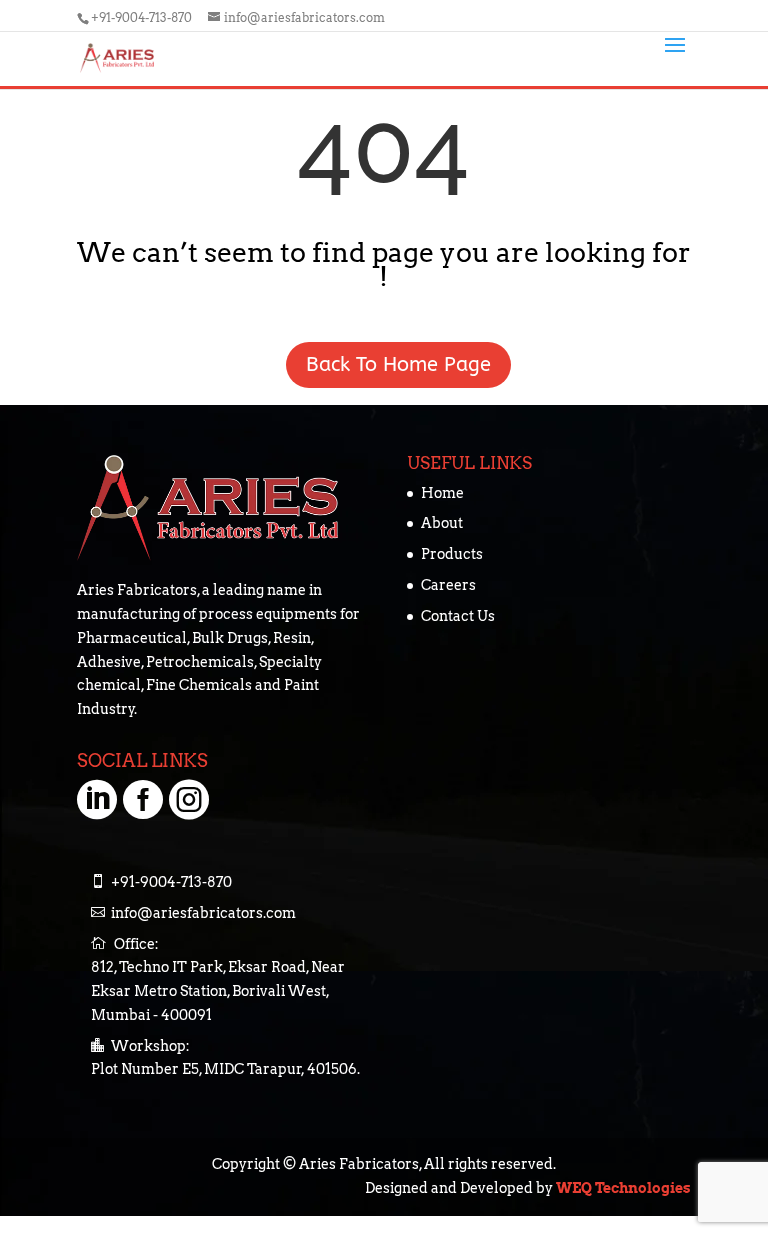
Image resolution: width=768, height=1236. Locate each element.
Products (452, 554)
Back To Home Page (383, 364)
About (442, 523)
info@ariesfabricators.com (203, 913)
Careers (448, 585)
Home (442, 493)
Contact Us (458, 616)
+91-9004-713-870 (143, 17)
